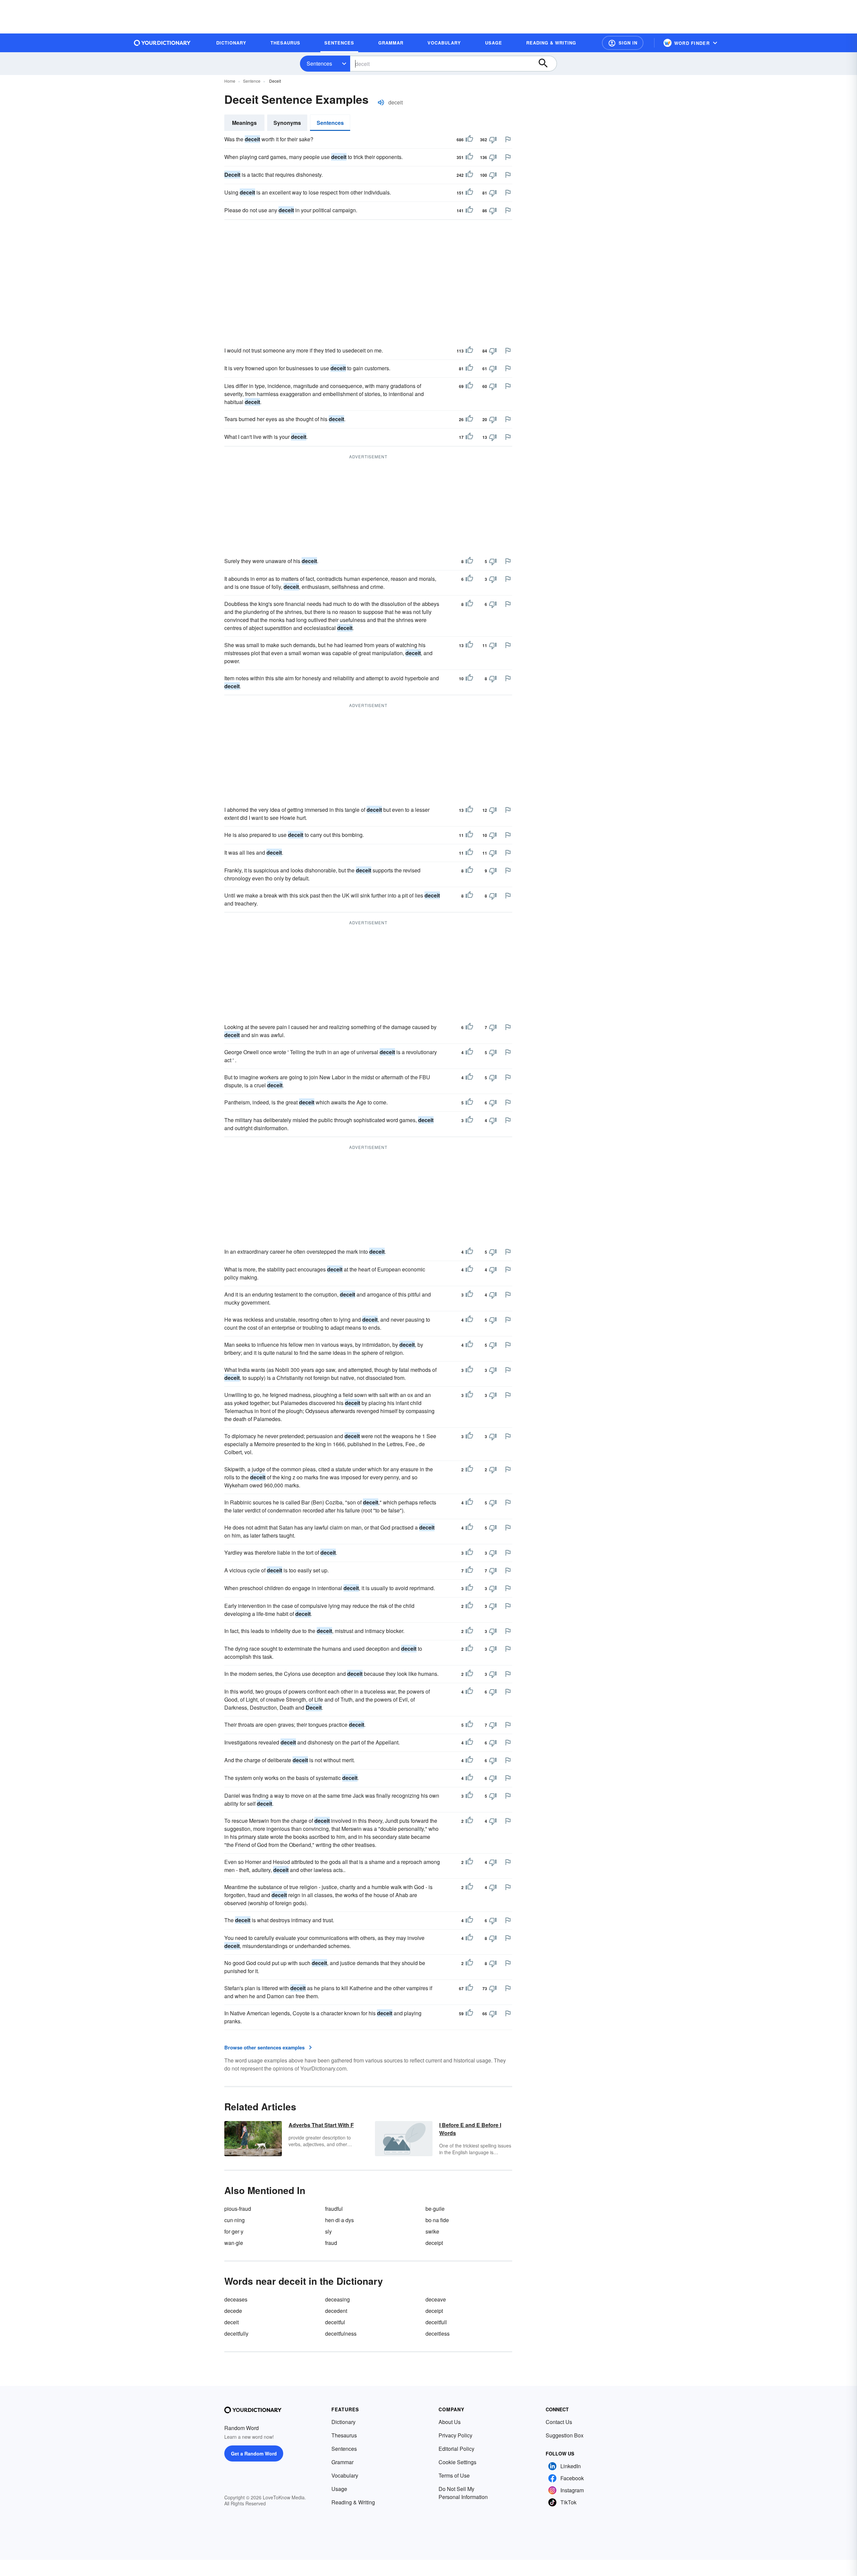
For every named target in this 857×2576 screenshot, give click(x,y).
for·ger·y (234, 2231)
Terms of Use (454, 2475)
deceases (236, 2299)
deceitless (438, 2333)
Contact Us (559, 2422)
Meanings (244, 123)
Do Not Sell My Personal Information (463, 2493)
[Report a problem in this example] (508, 139)
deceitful (335, 2322)
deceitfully (236, 2333)
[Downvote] (493, 140)
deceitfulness (341, 2333)
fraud (331, 2243)
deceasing (337, 2299)
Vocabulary (345, 2475)
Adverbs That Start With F (321, 2125)
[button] (623, 43)
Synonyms (287, 123)
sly (328, 2231)
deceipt (434, 2243)
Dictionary (343, 2422)
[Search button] (546, 64)
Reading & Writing (353, 2502)
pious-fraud (238, 2209)
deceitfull (436, 2322)
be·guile (435, 2209)
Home (230, 81)
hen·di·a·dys (339, 2220)
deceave (436, 2299)
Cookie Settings (457, 2462)
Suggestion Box (565, 2435)
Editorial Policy (456, 2449)
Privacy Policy (455, 2435)
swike (432, 2231)
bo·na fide (437, 2220)
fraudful (334, 2209)
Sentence (252, 81)
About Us (450, 2422)
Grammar (342, 2462)
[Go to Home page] (162, 43)
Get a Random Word (254, 2453)
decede (233, 2311)
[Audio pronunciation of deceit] (381, 102)
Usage (339, 2489)
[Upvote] (469, 140)
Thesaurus (344, 2435)
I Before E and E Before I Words (470, 2129)
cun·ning (235, 2220)
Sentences (319, 63)
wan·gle (234, 2243)
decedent (336, 2311)
